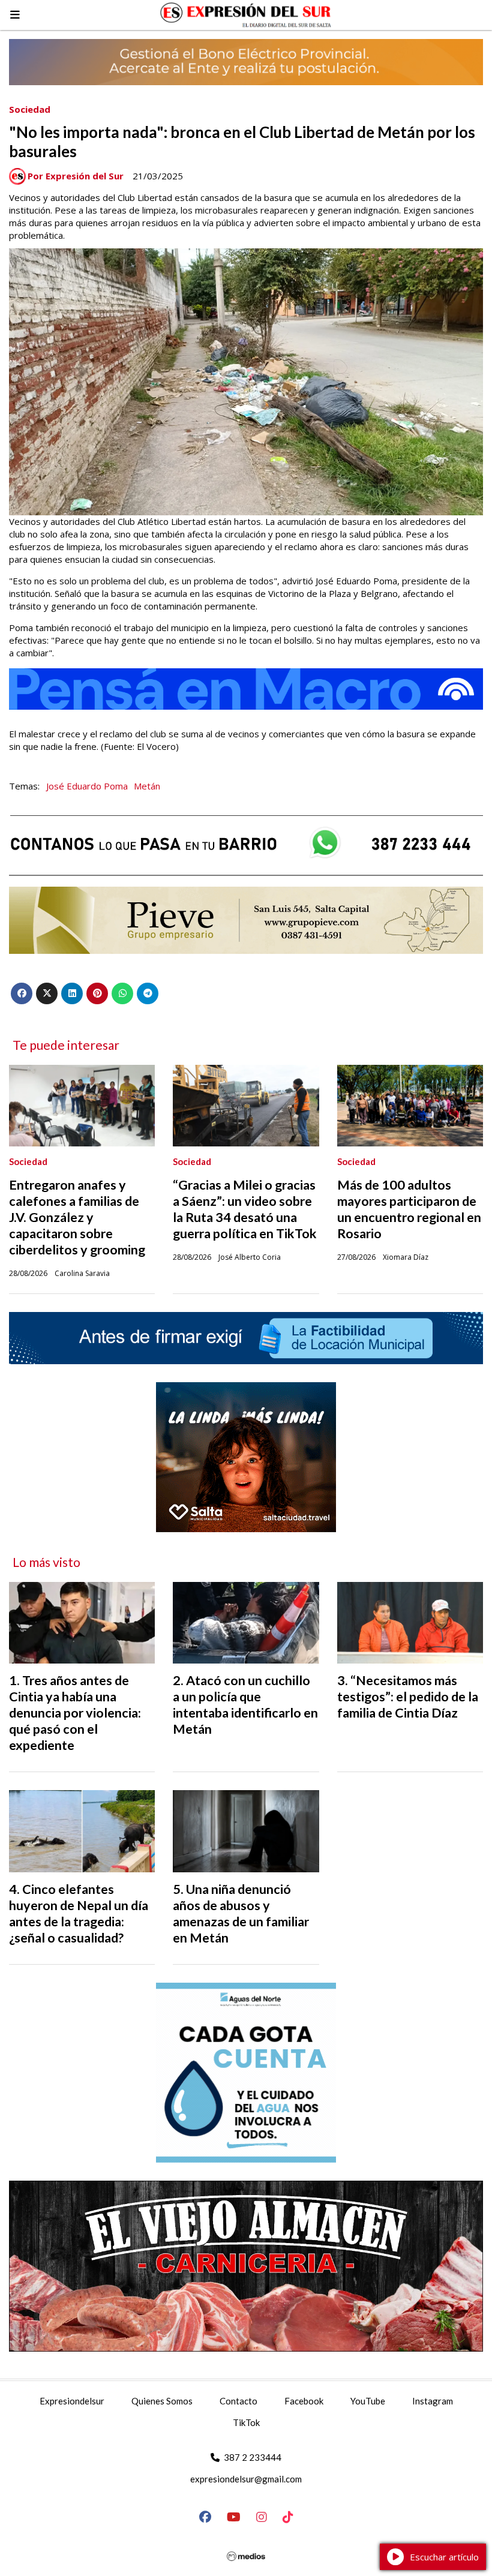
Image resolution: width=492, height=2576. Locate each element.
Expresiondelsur (72, 2401)
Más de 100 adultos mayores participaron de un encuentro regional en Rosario (409, 1209)
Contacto (238, 2401)
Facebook (304, 2401)
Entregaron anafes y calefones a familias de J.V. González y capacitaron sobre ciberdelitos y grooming (77, 1217)
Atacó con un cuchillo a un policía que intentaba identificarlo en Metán (245, 1705)
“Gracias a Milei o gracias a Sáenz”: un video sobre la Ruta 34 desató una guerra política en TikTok (245, 1209)
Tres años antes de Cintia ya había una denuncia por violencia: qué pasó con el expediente (75, 1713)
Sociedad (30, 109)
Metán (147, 786)
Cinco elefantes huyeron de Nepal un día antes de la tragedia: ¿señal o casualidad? (79, 1913)
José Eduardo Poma (87, 786)
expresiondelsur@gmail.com (246, 2479)
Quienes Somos (162, 2401)
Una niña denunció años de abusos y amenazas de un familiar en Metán (241, 1913)
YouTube (368, 2401)
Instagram (433, 2401)
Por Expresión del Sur (76, 176)
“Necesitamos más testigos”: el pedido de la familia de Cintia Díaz (408, 1697)
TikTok (246, 2422)
